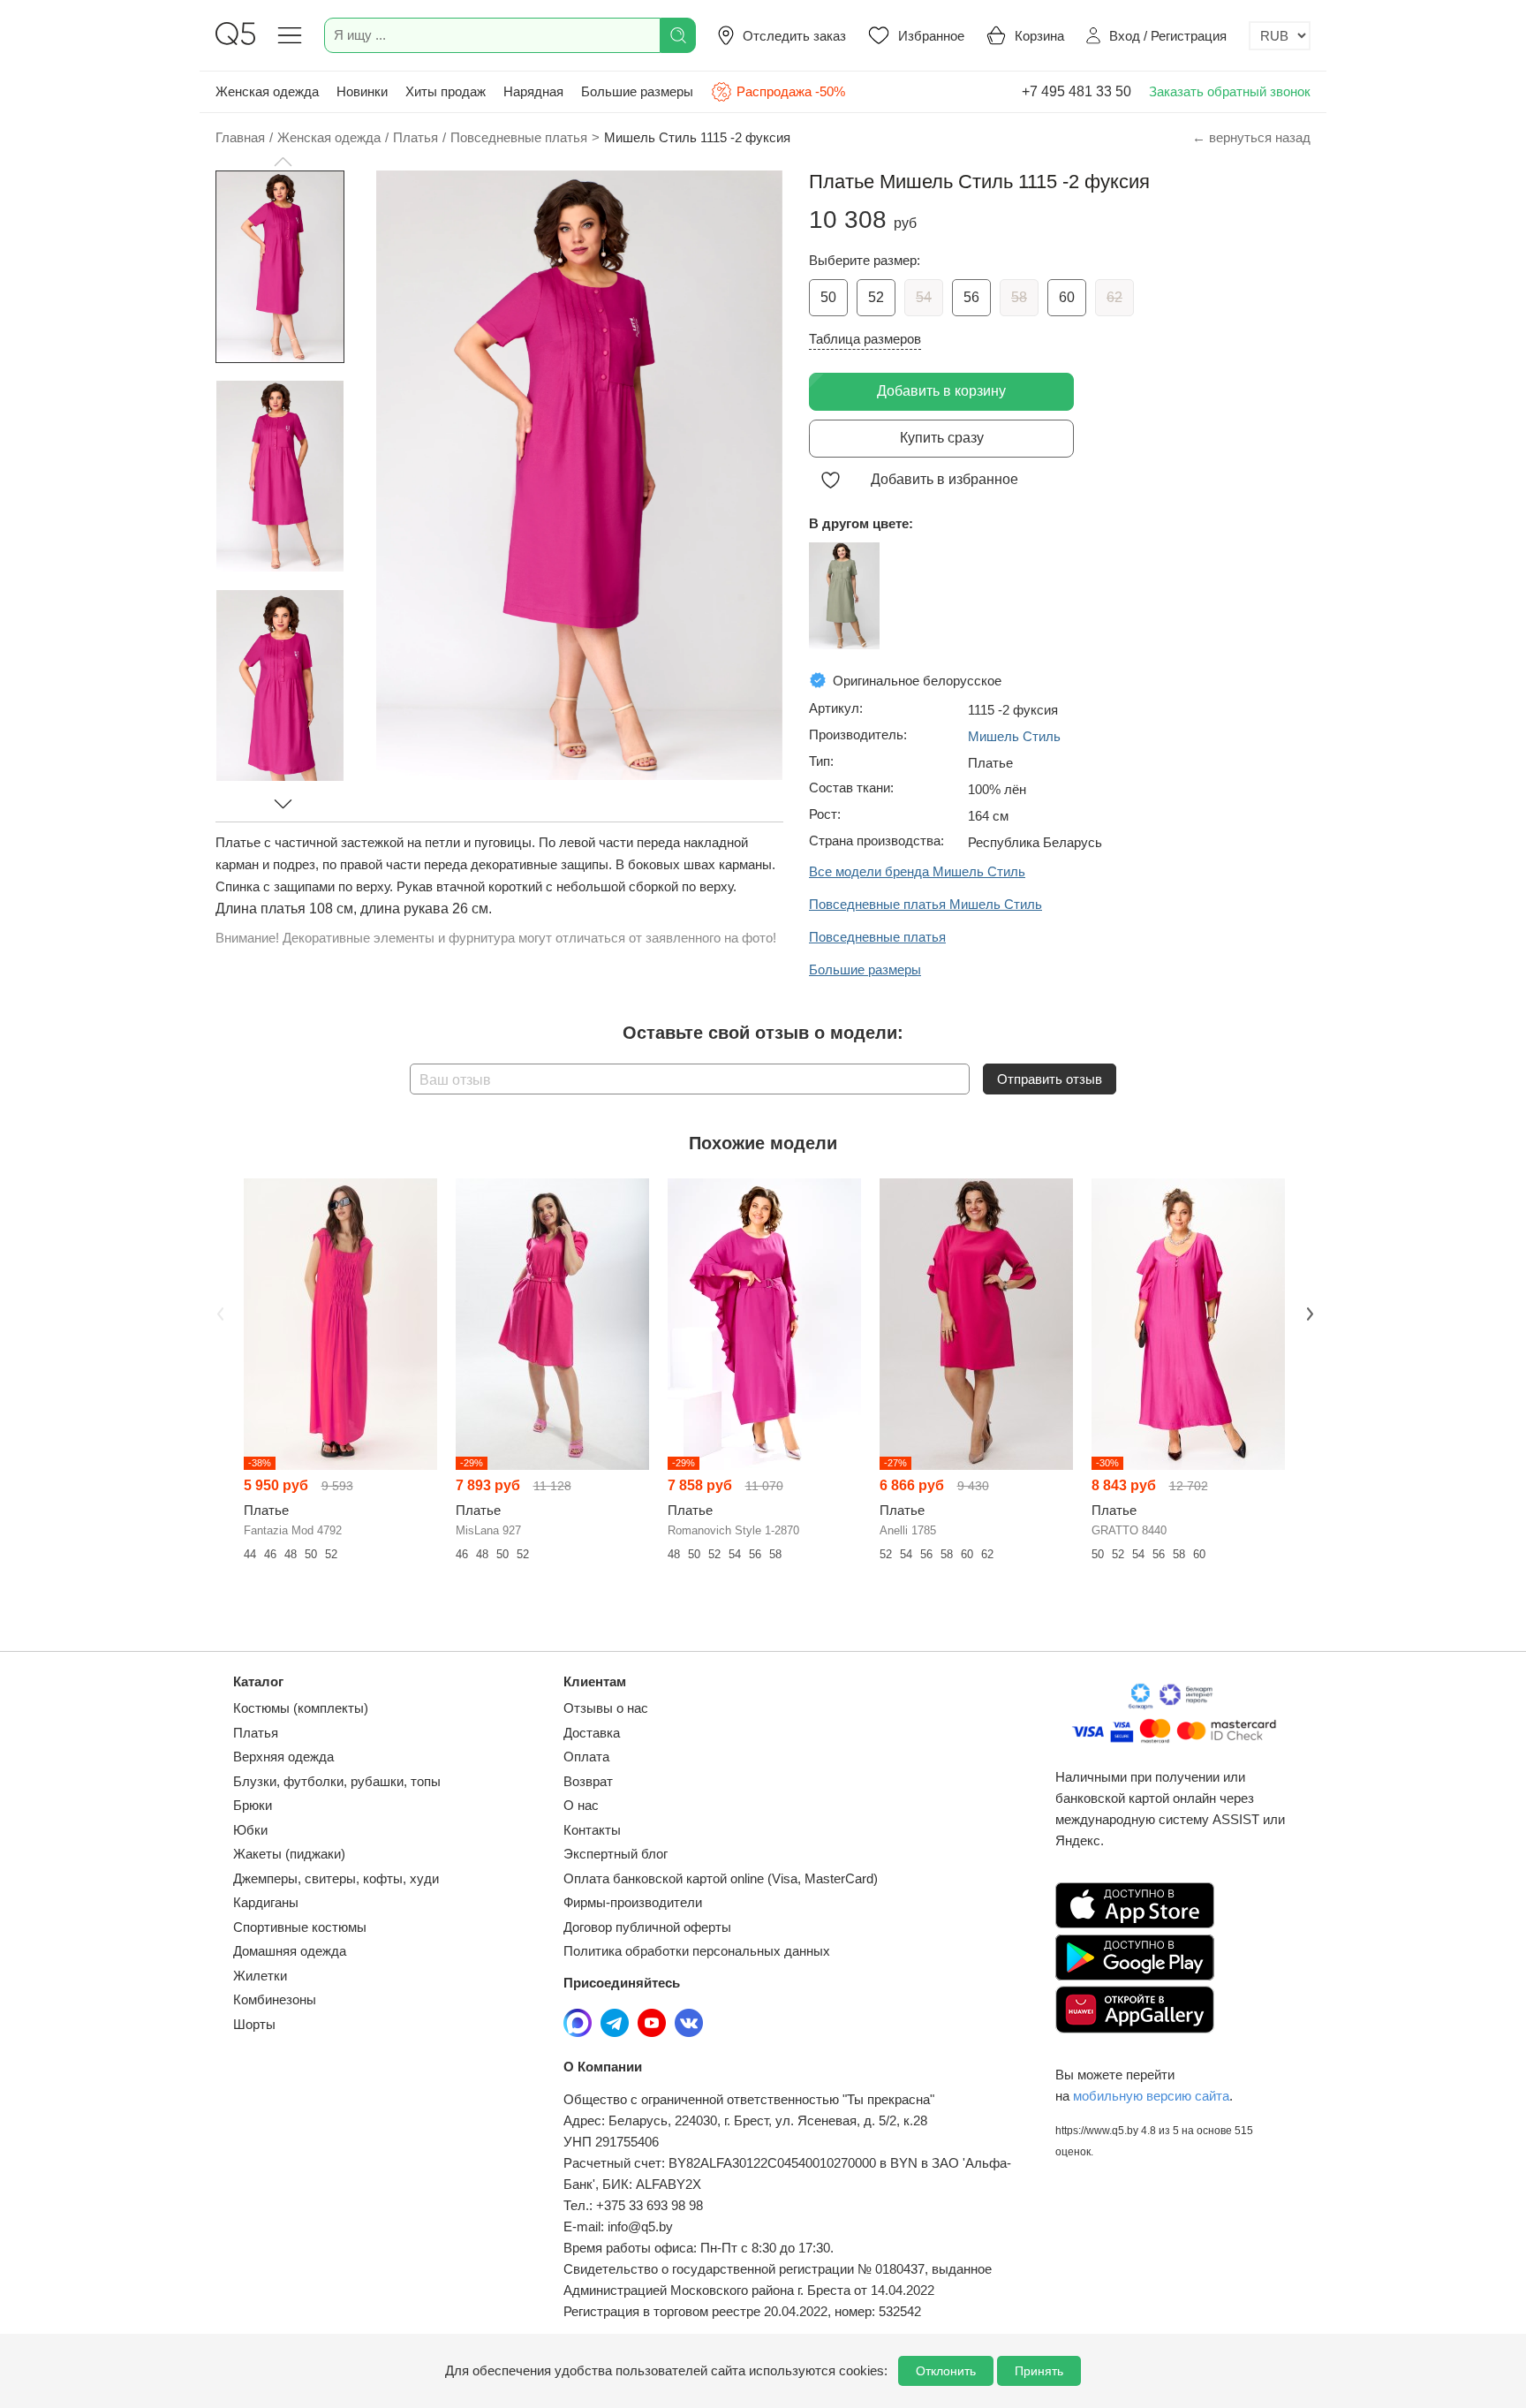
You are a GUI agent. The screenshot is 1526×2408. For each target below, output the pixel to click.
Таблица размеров (865, 339)
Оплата (586, 1757)
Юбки (250, 1830)
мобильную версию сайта (1151, 2096)
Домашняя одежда (290, 1951)
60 (1067, 297)
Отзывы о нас (606, 1708)
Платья (256, 1733)
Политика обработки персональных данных (697, 1951)
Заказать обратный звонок (1230, 91)
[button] (283, 162)
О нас (581, 1805)
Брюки (253, 1805)
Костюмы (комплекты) (301, 1708)
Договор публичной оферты (647, 1927)
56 (971, 297)
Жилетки (260, 1976)
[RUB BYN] (1280, 36)
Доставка (592, 1733)
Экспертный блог (616, 1854)
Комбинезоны (275, 1999)
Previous (218, 1313)
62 (1114, 297)
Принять (1039, 2371)
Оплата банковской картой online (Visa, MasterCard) (721, 1878)
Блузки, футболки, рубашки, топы (337, 1781)
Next (1308, 1313)
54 (924, 297)
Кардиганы (266, 1902)
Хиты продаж (446, 91)
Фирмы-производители (633, 1902)
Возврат (588, 1781)
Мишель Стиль (1014, 736)
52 (876, 297)
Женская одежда (267, 91)
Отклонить (946, 2371)
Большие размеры (637, 91)
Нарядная (533, 91)
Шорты (254, 2024)
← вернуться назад (1251, 137)
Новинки (362, 91)
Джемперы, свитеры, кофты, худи (336, 1878)
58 (1019, 297)
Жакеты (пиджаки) (289, 1854)
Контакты (592, 1830)
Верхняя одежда (283, 1757)
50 (828, 297)
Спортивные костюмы (300, 1927)
